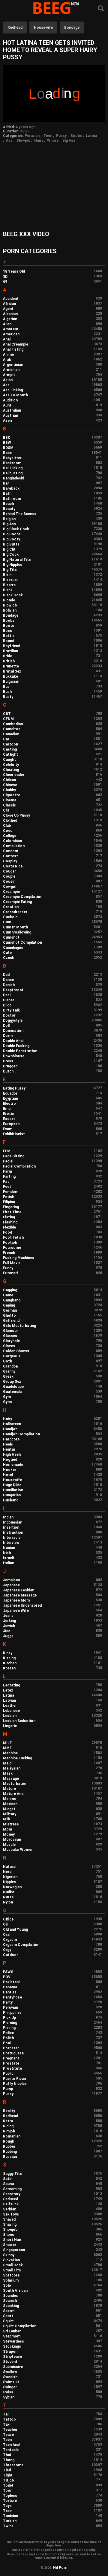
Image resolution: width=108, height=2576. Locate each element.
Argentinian (13, 365)
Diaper (9, 1000)
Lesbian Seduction (19, 1721)
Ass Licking (13, 390)
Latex (8, 1690)
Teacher (10, 2430)
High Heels (12, 1454)
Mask (8, 1773)
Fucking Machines (19, 1258)
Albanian (10, 314)
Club (7, 826)
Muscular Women (18, 1850)
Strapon (10, 2352)
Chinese (10, 785)
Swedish (10, 2377)
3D (5, 276)
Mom (7, 1829)
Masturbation (15, 1784)
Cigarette (12, 795)
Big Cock (11, 554)
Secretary (12, 2194)
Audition (10, 400)
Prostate (11, 2063)
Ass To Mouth (15, 395)
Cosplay (10, 861)
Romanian (12, 2136)
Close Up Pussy (16, 815)
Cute (7, 953)
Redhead (15, 27)
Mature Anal (14, 1794)
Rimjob (9, 2131)
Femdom (11, 1192)
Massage (11, 1779)
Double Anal (13, 1041)
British (9, 661)
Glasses (10, 1336)
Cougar (9, 871)
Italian (9, 1563)
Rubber (9, 2146)
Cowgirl (10, 887)
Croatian (11, 907)
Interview (11, 1543)
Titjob (8, 2480)
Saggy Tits (12, 2174)
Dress (8, 1061)
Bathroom (12, 499)
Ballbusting (13, 473)
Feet (7, 1187)
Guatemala (13, 1392)
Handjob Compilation (21, 1434)
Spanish (10, 2301)
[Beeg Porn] (54, 9)
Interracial (12, 1538)
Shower (10, 2245)
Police (8, 2033)
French (9, 1253)
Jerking (9, 1621)
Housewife (43, 27)
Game (8, 1295)
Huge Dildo (12, 1485)
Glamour (10, 1331)
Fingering (11, 1207)
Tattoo (9, 2419)
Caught (9, 760)
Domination (13, 1031)
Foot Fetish (13, 1237)
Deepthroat (13, 990)
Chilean (9, 780)
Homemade (13, 1465)
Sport (8, 2316)
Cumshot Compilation (22, 942)
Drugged (10, 1066)
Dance (8, 980)
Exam (8, 1129)
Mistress (11, 1824)
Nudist (9, 1892)
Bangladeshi (13, 478)
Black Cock (13, 595)
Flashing (10, 1222)
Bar (6, 483)
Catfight (10, 754)
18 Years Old (14, 271)
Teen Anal (12, 2445)
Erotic (8, 1114)
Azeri (7, 421)
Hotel (8, 1475)
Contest (10, 856)
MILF (7, 1743)
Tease (8, 2435)
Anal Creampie (16, 344)
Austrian (10, 415)
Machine (10, 1753)
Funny (8, 1268)
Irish (7, 1553)
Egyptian (10, 1098)
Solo (7, 2285)
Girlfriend (11, 1321)
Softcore (11, 2275)
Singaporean (14, 2250)
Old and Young (15, 1929)
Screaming (12, 2189)
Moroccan (12, 1839)
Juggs (8, 1636)
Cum (7, 922)
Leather (10, 1706)
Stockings (12, 2346)
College (10, 836)
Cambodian (13, 724)
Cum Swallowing (17, 932)
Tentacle (11, 2450)
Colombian (12, 841)
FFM (7, 1151)
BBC (7, 438)
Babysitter (12, 458)
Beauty (9, 509)
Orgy (7, 1950)
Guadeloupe (13, 1387)
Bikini (8, 575)
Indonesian (13, 1522)
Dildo (7, 1005)
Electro (9, 1104)
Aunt (7, 405)
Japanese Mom (16, 1600)
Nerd (7, 1872)
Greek (8, 1376)
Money (9, 1834)
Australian (12, 410)
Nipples (9, 1882)
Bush (7, 692)
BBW (7, 443)
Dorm (8, 1036)
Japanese (11, 1585)
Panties (10, 1992)
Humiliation (13, 1490)
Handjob (10, 1429)
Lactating (12, 1685)
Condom (10, 851)
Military (10, 1814)
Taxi (7, 2424)
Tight (8, 2475)
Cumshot (11, 937)
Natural (10, 1867)
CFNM (8, 719)
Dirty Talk (11, 1010)
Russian (10, 2157)
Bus (6, 687)
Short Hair (12, 2240)
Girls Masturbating (19, 1326)
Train (8, 2511)
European (11, 1124)
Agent (8, 309)
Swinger (10, 2387)
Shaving (10, 2224)
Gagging (10, 1290)
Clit (6, 810)
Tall (6, 2414)
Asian (8, 380)
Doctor (9, 1015)
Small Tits (12, 2270)
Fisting (9, 1217)
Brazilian (10, 651)
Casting (10, 749)
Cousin (9, 881)
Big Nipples (13, 565)
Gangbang (12, 1300)
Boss (7, 631)
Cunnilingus (13, 948)
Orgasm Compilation (21, 1945)
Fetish (9, 1197)
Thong (9, 2460)
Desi (7, 995)
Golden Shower (16, 1351)
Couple (9, 876)
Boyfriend (12, 646)
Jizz (7, 1631)
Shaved (9, 2219)
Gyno (7, 1402)
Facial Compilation (19, 1166)
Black (8, 590)
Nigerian (10, 1877)
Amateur (11, 329)
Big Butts (11, 544)
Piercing (10, 2023)
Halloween (12, 1424)
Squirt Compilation (20, 2326)
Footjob (10, 1243)
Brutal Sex (12, 671)
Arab (7, 360)
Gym (7, 1397)
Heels (8, 1444)
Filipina (9, 1202)
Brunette (11, 666)
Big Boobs (12, 534)
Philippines (12, 2013)
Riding (8, 2126)
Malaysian (12, 1768)
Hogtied (10, 1460)
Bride (7, 656)
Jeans (8, 1616)
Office (8, 1919)
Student (10, 2362)
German (10, 1310)
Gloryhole (11, 1341)
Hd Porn (60, 2568)
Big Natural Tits (17, 560)
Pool (7, 2043)
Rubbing (10, 2152)
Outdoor (10, 1955)
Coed (8, 831)
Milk (7, 1819)
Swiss (8, 2392)
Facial (8, 1161)
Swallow (10, 2372)
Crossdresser (15, 912)
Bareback (11, 488)
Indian (8, 1517)
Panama (10, 1987)
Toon (8, 2491)
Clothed (10, 821)
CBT (7, 714)
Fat (6, 1182)
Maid (7, 1763)
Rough (9, 2141)
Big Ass (69, 140)
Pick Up (9, 2018)
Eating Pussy (14, 1088)
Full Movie (12, 1263)
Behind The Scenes (20, 514)
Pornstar (11, 2048)
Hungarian (12, 1495)
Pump (8, 2089)
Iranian (9, 1548)
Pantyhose (12, 1997)
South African (15, 2291)
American (11, 334)
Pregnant (11, 2058)
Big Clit (9, 549)
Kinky (8, 1653)
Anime (8, 355)
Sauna (8, 2184)
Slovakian (11, 2260)
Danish (9, 985)
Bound (9, 641)
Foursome (12, 1248)
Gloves (9, 1346)
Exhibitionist (14, 1134)
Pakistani (11, 1982)
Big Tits (10, 570)
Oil (5, 1924)
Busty (8, 697)
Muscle (9, 1845)
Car (6, 739)
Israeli (8, 1558)
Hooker (10, 1470)
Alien (7, 324)
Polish (8, 2038)
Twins (8, 2526)
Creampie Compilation (23, 897)
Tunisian (10, 2516)
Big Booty (12, 539)
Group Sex (12, 1382)
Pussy (61, 136)
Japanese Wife (16, 1611)
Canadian (11, 734)
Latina (91, 136)
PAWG (8, 1972)
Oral (7, 1935)
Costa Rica (13, 866)
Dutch (8, 1071)
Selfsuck (11, 2204)
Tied (7, 2470)
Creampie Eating (17, 902)
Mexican (10, 1804)
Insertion (11, 1527)
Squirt (8, 2321)
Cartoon (10, 744)
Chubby (9, 790)
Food (7, 1232)
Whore (53, 140)
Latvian (9, 1700)
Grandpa (10, 1366)
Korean (9, 1668)
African (9, 304)
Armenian (11, 370)
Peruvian (32, 136)
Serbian (10, 2209)
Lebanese (11, 1711)
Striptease (12, 2357)
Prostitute (12, 2068)
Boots (9, 626)
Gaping (9, 1305)
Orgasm (10, 1940)
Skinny (9, 2255)
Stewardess (13, 2341)
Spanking (11, 2306)
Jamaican (11, 1580)
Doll (6, 1026)
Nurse (8, 1897)
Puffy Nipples (15, 2084)
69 (5, 282)
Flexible (9, 1227)
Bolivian (10, 610)
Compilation (14, 846)
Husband (11, 1500)
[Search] (101, 9)
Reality (9, 2111)
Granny (9, 1371)
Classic (9, 805)
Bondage (72, 27)
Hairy (39, 140)
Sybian (9, 2397)
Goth (7, 1361)
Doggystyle (13, 1020)
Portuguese (13, 2053)
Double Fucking (16, 1046)
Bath (7, 493)
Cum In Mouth (15, 927)
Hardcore (11, 1439)
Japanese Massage (20, 1595)
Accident (11, 299)
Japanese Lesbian (19, 1590)
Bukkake (10, 676)
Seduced (10, 2199)
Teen (48, 136)
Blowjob (23, 140)
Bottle (9, 636)
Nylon (8, 1902)
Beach (8, 504)
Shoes (9, 2235)
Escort (9, 1119)
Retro (8, 2121)
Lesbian (10, 1716)
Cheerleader (14, 775)
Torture (10, 2501)
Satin (8, 2179)
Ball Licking (13, 468)
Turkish (10, 2521)
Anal (7, 339)
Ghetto (9, 1315)
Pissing (9, 2028)
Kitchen (10, 1663)
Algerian (10, 319)
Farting (9, 1177)
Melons (9, 1799)
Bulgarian (11, 682)
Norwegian (12, 1887)
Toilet (8, 2485)
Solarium (11, 2280)
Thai (7, 2455)
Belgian (9, 519)
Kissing (9, 1658)
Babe (7, 453)
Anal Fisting (13, 349)
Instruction (13, 1533)
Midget (9, 1809)
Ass (9, 140)
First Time (12, 1212)
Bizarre (9, 585)
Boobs (76, 136)
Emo (7, 1109)
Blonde (9, 600)
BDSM (8, 448)
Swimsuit (11, 2382)
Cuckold (10, 917)
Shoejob (10, 2230)
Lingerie (10, 1726)
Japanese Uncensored (22, 1605)
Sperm (9, 2311)
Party (8, 2002)
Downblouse (14, 1056)
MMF (7, 1748)
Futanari (10, 1273)
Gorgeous (12, 1356)
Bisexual (10, 580)
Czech (9, 958)
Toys (7, 2506)
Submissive (13, 2367)
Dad (6, 975)
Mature (9, 1789)
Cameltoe (12, 729)
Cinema (10, 800)
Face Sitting (14, 1156)
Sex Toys (11, 2214)
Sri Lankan (12, 2331)
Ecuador (10, 1093)
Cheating (11, 770)
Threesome (13, 2465)
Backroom (12, 463)
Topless (10, 2496)
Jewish (9, 1626)
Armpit (9, 375)
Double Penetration (20, 1051)
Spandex (10, 2296)
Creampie (11, 892)
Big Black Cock (16, 529)
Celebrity (11, 765)
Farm (7, 1171)
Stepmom (12, 2336)
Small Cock (13, 2265)
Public (8, 2074)
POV (7, 1977)
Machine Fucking (18, 1758)
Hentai (9, 1449)
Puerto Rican (14, 2079)
